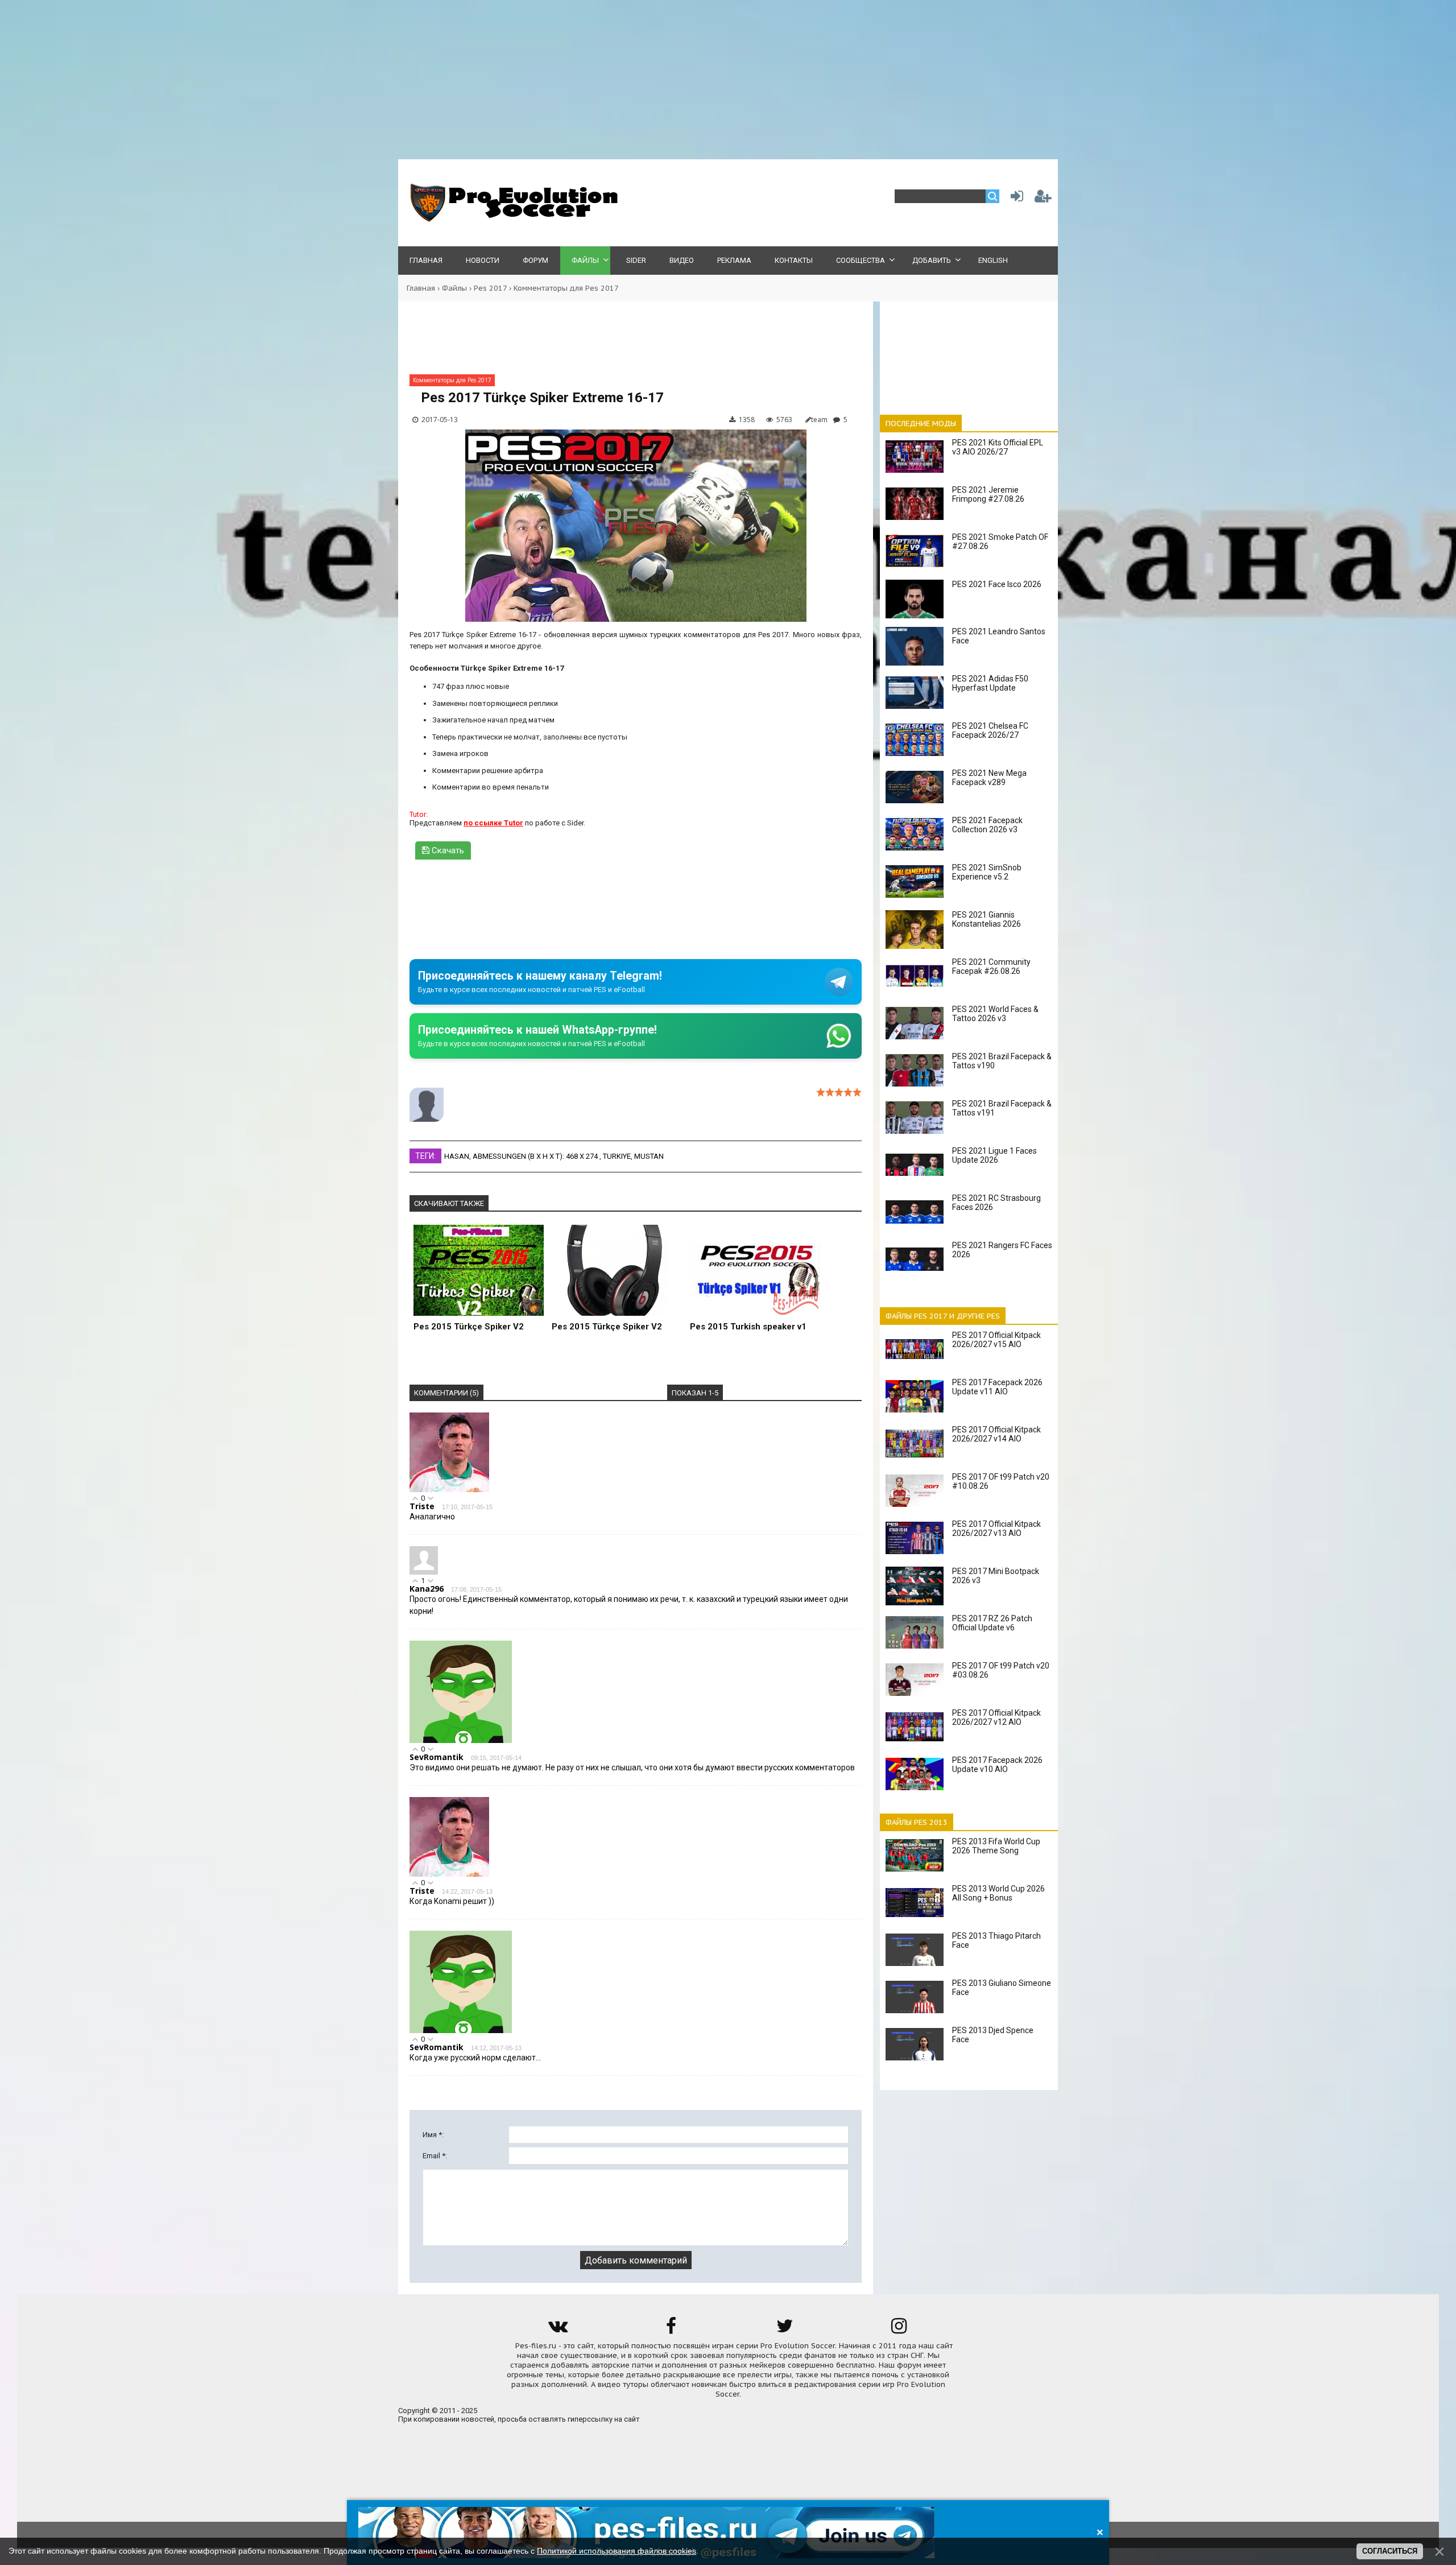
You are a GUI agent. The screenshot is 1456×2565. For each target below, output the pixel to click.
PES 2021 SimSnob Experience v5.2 (987, 872)
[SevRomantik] (461, 1740)
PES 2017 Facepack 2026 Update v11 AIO (997, 1387)
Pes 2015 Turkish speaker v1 (748, 1327)
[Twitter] (785, 2330)
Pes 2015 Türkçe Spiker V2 (469, 1327)
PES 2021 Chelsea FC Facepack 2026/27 (990, 730)
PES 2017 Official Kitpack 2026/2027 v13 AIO (996, 1529)
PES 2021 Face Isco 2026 (997, 584)
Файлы (454, 288)
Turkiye (617, 1156)
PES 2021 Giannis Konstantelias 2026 (986, 919)
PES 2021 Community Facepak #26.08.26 (991, 966)
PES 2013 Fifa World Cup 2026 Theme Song (996, 1846)
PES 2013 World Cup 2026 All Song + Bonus (998, 1893)
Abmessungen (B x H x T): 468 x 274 (536, 1156)
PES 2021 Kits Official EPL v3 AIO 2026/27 (998, 447)
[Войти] (1015, 199)
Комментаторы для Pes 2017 (566, 288)
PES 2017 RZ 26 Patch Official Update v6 (992, 1623)
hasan (457, 1156)
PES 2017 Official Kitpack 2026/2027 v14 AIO (996, 1434)
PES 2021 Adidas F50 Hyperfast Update (990, 683)
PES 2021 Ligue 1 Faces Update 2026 (994, 1155)
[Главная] (512, 219)
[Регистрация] (1043, 199)
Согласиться (1390, 2551)
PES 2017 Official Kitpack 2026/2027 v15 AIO (996, 1340)
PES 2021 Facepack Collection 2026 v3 (987, 825)
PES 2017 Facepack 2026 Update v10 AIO (997, 1765)
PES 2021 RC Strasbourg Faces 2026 (996, 1203)
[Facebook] (671, 2330)
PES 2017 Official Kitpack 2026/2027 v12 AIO (996, 1717)
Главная (421, 288)
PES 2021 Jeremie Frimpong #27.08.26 (988, 494)
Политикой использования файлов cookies (617, 2551)
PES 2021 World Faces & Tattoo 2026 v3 (995, 1014)
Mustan (649, 1156)
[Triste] (449, 1490)
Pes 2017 (490, 288)
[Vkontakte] (557, 2330)
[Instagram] (899, 2330)
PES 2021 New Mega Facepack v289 (989, 778)
